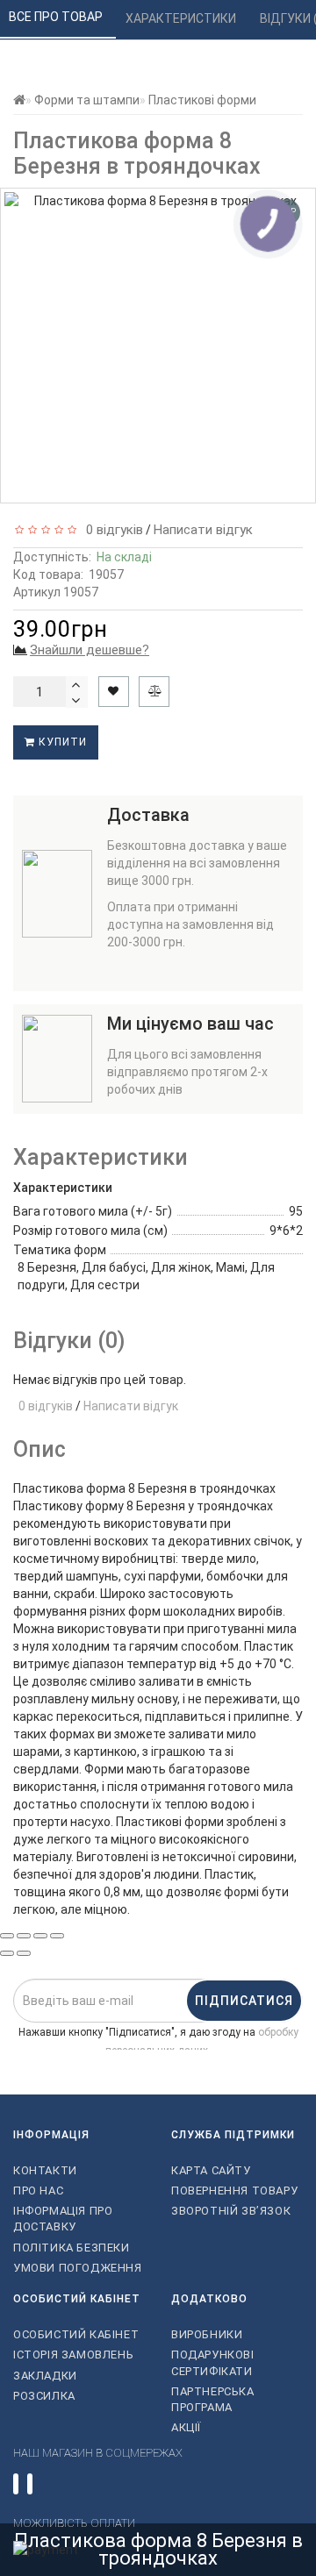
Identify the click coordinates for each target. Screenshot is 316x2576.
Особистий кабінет (76, 2334)
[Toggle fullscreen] (40, 1936)
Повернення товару (234, 2191)
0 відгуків (111, 530)
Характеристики (182, 18)
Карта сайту (211, 2170)
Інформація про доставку (63, 2219)
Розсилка (44, 2396)
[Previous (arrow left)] (7, 1953)
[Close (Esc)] (7, 1936)
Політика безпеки (72, 2248)
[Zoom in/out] (57, 1936)
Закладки (45, 2376)
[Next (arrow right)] (24, 1953)
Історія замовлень (73, 2355)
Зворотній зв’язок (231, 2211)
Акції (186, 2427)
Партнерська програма (213, 2399)
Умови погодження (78, 2268)
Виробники (207, 2334)
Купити (61, 742)
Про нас (38, 2191)
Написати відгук (203, 530)
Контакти (45, 2170)
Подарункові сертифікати (213, 2362)
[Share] (24, 1936)
